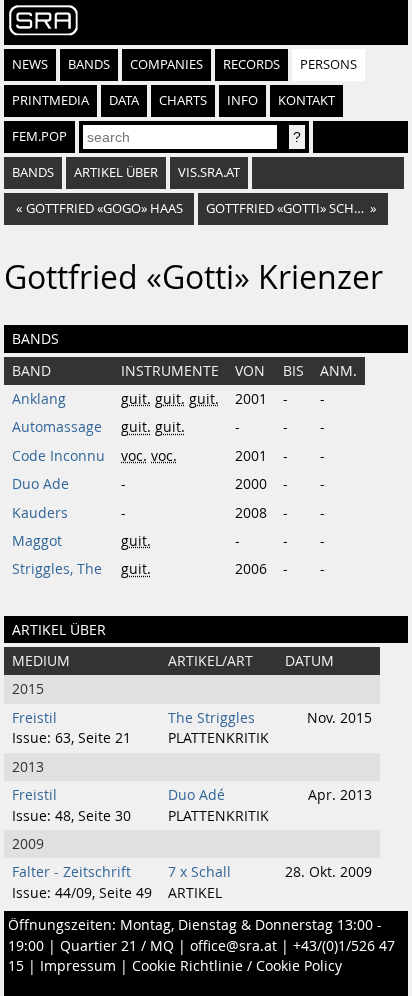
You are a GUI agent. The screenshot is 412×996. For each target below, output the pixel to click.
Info (242, 100)
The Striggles (211, 718)
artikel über (116, 172)
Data (124, 100)
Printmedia (50, 100)
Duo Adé (196, 795)
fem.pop (39, 136)
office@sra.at (233, 946)
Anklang (39, 399)
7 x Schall (199, 872)
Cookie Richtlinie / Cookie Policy (237, 966)
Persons (328, 64)
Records (251, 64)
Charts (183, 100)
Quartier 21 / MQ (117, 946)
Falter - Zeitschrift (71, 872)
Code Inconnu (58, 456)
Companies (166, 64)
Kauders (40, 513)
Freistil (34, 718)
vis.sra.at (209, 172)
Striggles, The (57, 569)
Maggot (37, 541)
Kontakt (306, 100)
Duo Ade (40, 484)
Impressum (78, 966)
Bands (89, 64)
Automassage (57, 427)
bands (33, 172)
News (30, 64)
